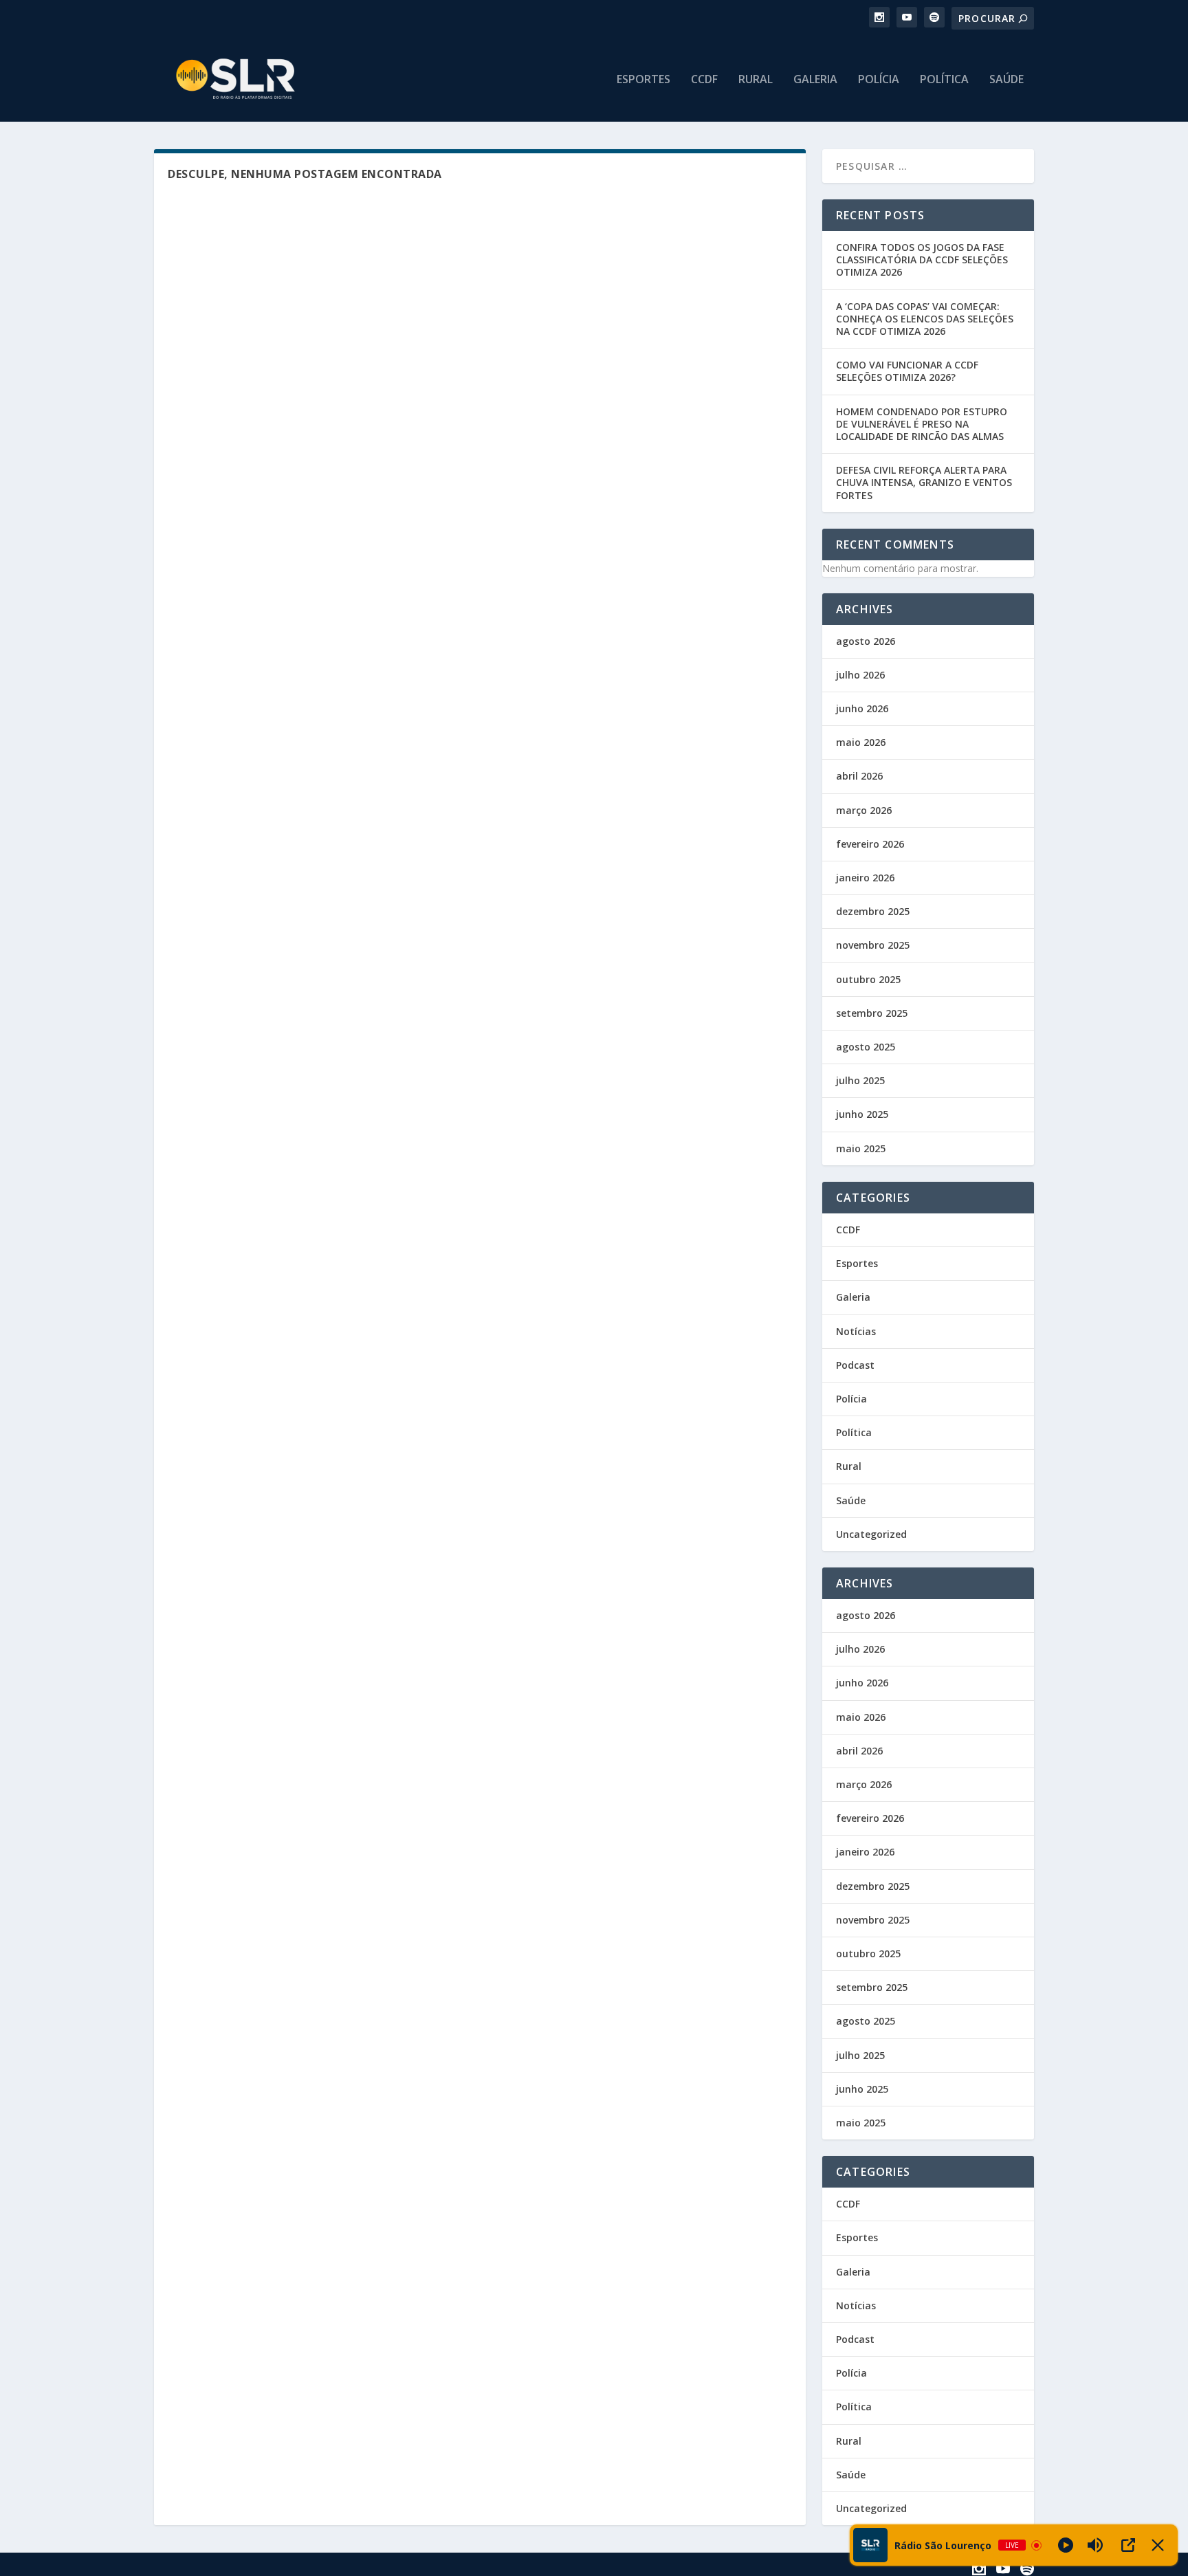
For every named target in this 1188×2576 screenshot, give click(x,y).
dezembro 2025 (873, 911)
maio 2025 (861, 1148)
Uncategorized (871, 1534)
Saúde (1006, 80)
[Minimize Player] (1158, 2545)
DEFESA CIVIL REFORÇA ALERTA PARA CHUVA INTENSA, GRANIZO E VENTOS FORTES (924, 482)
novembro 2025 (873, 945)
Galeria (815, 80)
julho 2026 (860, 675)
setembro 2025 (872, 1013)
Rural (756, 80)
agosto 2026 (866, 641)
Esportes (643, 80)
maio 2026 (861, 742)
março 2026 (864, 810)
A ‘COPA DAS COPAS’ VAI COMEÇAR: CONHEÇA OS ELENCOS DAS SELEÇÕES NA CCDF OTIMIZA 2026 (925, 319)
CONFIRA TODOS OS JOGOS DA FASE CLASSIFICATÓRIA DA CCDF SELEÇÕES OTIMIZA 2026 (922, 260)
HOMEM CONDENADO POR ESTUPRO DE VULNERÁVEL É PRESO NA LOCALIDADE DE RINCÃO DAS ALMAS (922, 424)
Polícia (879, 80)
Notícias (856, 1331)
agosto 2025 (866, 1047)
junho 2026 (862, 708)
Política (944, 80)
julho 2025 (860, 1080)
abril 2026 (859, 776)
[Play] (1066, 2545)
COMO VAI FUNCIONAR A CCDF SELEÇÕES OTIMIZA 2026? (907, 371)
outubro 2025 (868, 979)
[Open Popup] (1128, 2545)
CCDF (704, 80)
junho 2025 (862, 1114)
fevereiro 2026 (870, 844)
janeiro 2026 (865, 878)
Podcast (855, 1365)
